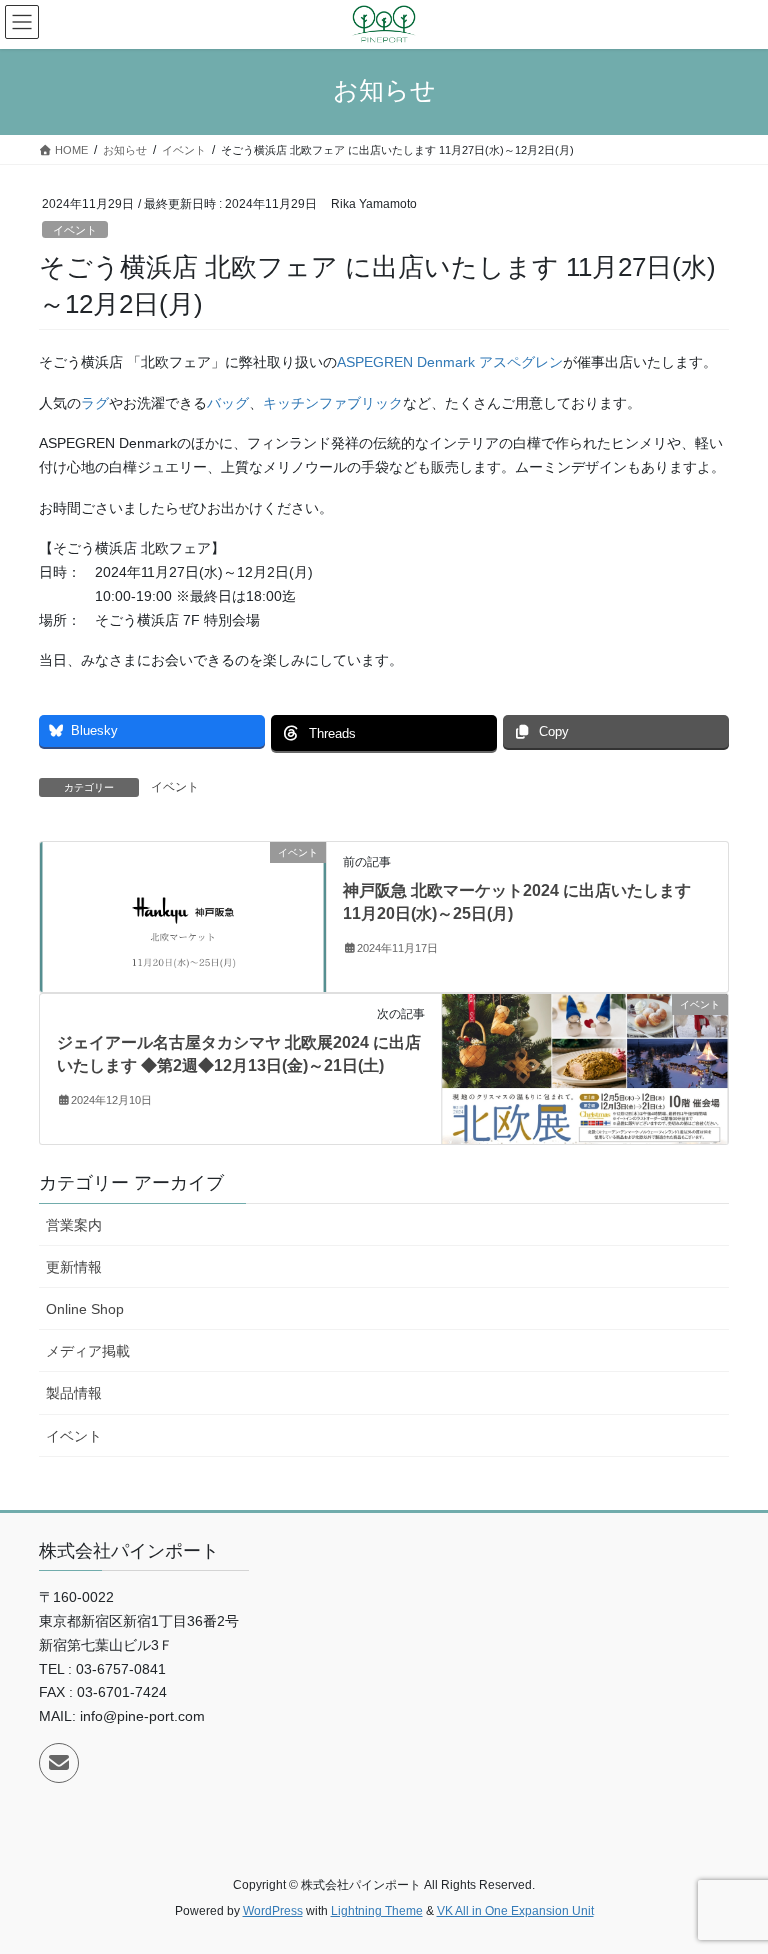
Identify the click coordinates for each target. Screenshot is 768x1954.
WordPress (273, 1911)
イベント (75, 230)
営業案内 (74, 1225)
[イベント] (183, 916)
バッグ (228, 403)
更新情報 (74, 1267)
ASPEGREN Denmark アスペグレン (450, 362)
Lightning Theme (377, 1911)
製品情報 (74, 1393)
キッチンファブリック (333, 403)
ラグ (95, 403)
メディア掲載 (88, 1351)
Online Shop (85, 1309)
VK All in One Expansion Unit (515, 1911)
